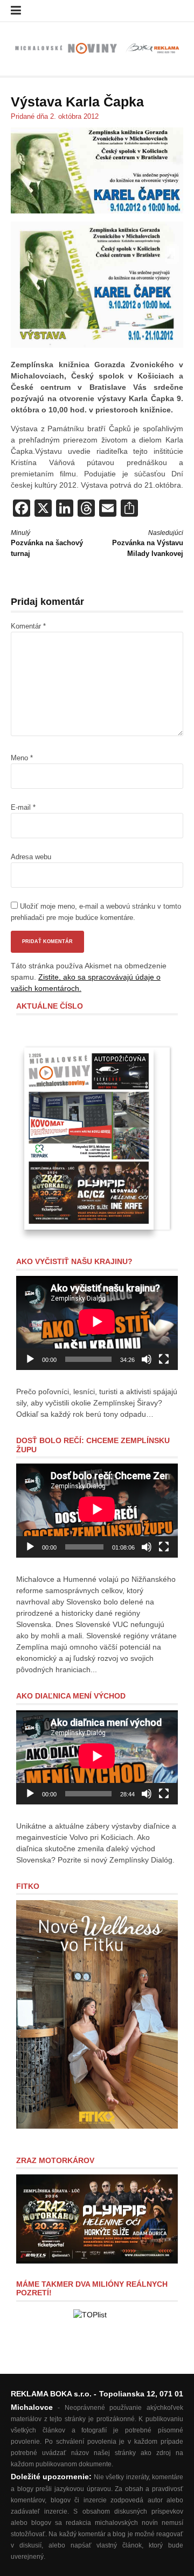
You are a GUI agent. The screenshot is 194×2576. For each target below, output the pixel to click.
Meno (22, 758)
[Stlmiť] (147, 1359)
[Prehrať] (30, 1359)
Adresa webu (31, 857)
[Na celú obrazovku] (164, 1359)
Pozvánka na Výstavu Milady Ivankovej (148, 543)
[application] (97, 1323)
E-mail (23, 807)
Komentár (28, 626)
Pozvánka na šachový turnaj (47, 543)
